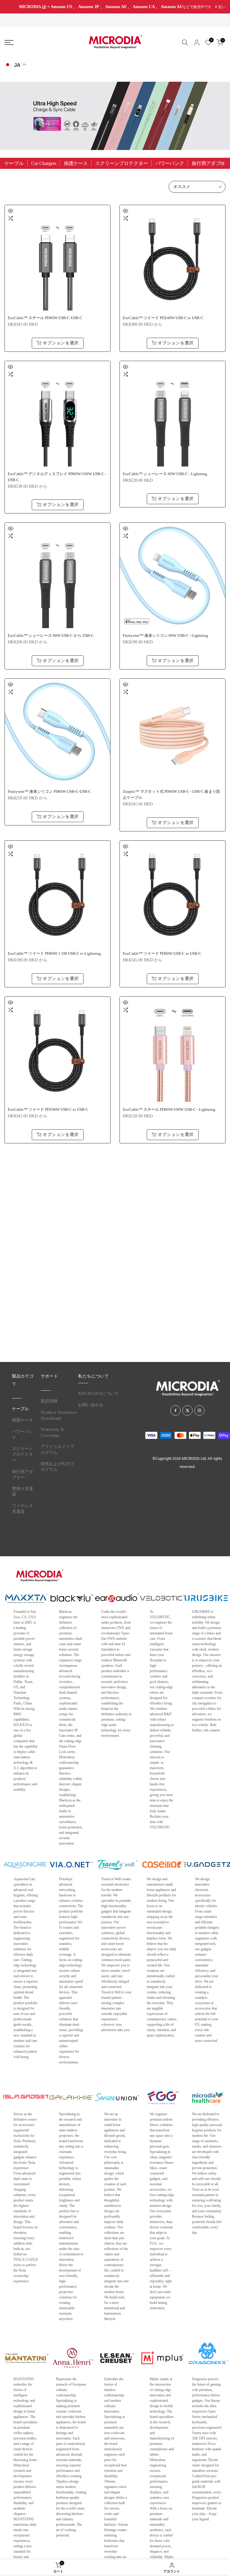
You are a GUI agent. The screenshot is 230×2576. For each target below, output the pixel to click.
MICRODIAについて (98, 1394)
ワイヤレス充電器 (22, 1509)
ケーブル (14, 163)
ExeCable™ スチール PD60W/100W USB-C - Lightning (169, 1110)
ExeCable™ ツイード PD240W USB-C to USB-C (163, 318)
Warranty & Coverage (52, 1432)
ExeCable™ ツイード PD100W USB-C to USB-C (48, 1110)
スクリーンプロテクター (122, 163)
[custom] (175, 1410)
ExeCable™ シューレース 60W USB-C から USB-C (51, 636)
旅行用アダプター (22, 1475)
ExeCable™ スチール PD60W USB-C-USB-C (45, 318)
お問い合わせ (91, 1405)
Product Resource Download (59, 1415)
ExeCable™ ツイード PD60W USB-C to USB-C (162, 954)
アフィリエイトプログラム (57, 1450)
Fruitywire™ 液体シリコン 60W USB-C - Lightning (165, 636)
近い (11, 7)
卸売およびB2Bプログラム (57, 1467)
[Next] (220, 163)
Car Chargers (44, 163)
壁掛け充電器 (22, 1492)
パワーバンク (170, 163)
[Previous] (10, 163)
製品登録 (49, 1401)
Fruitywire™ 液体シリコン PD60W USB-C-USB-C (49, 792)
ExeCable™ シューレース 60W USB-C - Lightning (165, 474)
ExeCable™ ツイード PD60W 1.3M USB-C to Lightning (54, 954)
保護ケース (76, 163)
